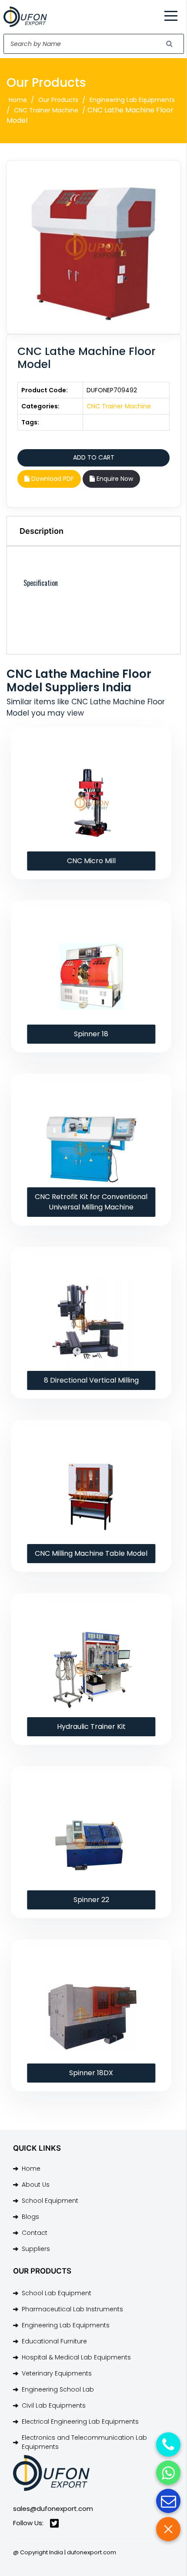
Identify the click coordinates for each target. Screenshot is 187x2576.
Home (18, 100)
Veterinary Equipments (57, 2373)
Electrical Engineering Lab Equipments (80, 2422)
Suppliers (36, 2249)
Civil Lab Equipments (54, 2405)
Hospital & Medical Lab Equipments (76, 2357)
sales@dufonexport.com (53, 2509)
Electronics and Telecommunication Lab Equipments (84, 2442)
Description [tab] (42, 531)
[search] (170, 44)
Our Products (58, 100)
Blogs (30, 2217)
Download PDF (52, 479)
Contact (35, 2233)
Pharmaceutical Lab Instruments (72, 2309)
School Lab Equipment (57, 2293)
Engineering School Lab (58, 2389)
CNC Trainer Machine (46, 110)
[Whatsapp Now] (168, 2473)
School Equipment (50, 2201)
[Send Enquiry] (168, 2501)
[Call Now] (168, 2445)
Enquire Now (114, 479)
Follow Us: (28, 2523)
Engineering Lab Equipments (132, 100)
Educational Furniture (54, 2341)
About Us (36, 2185)
